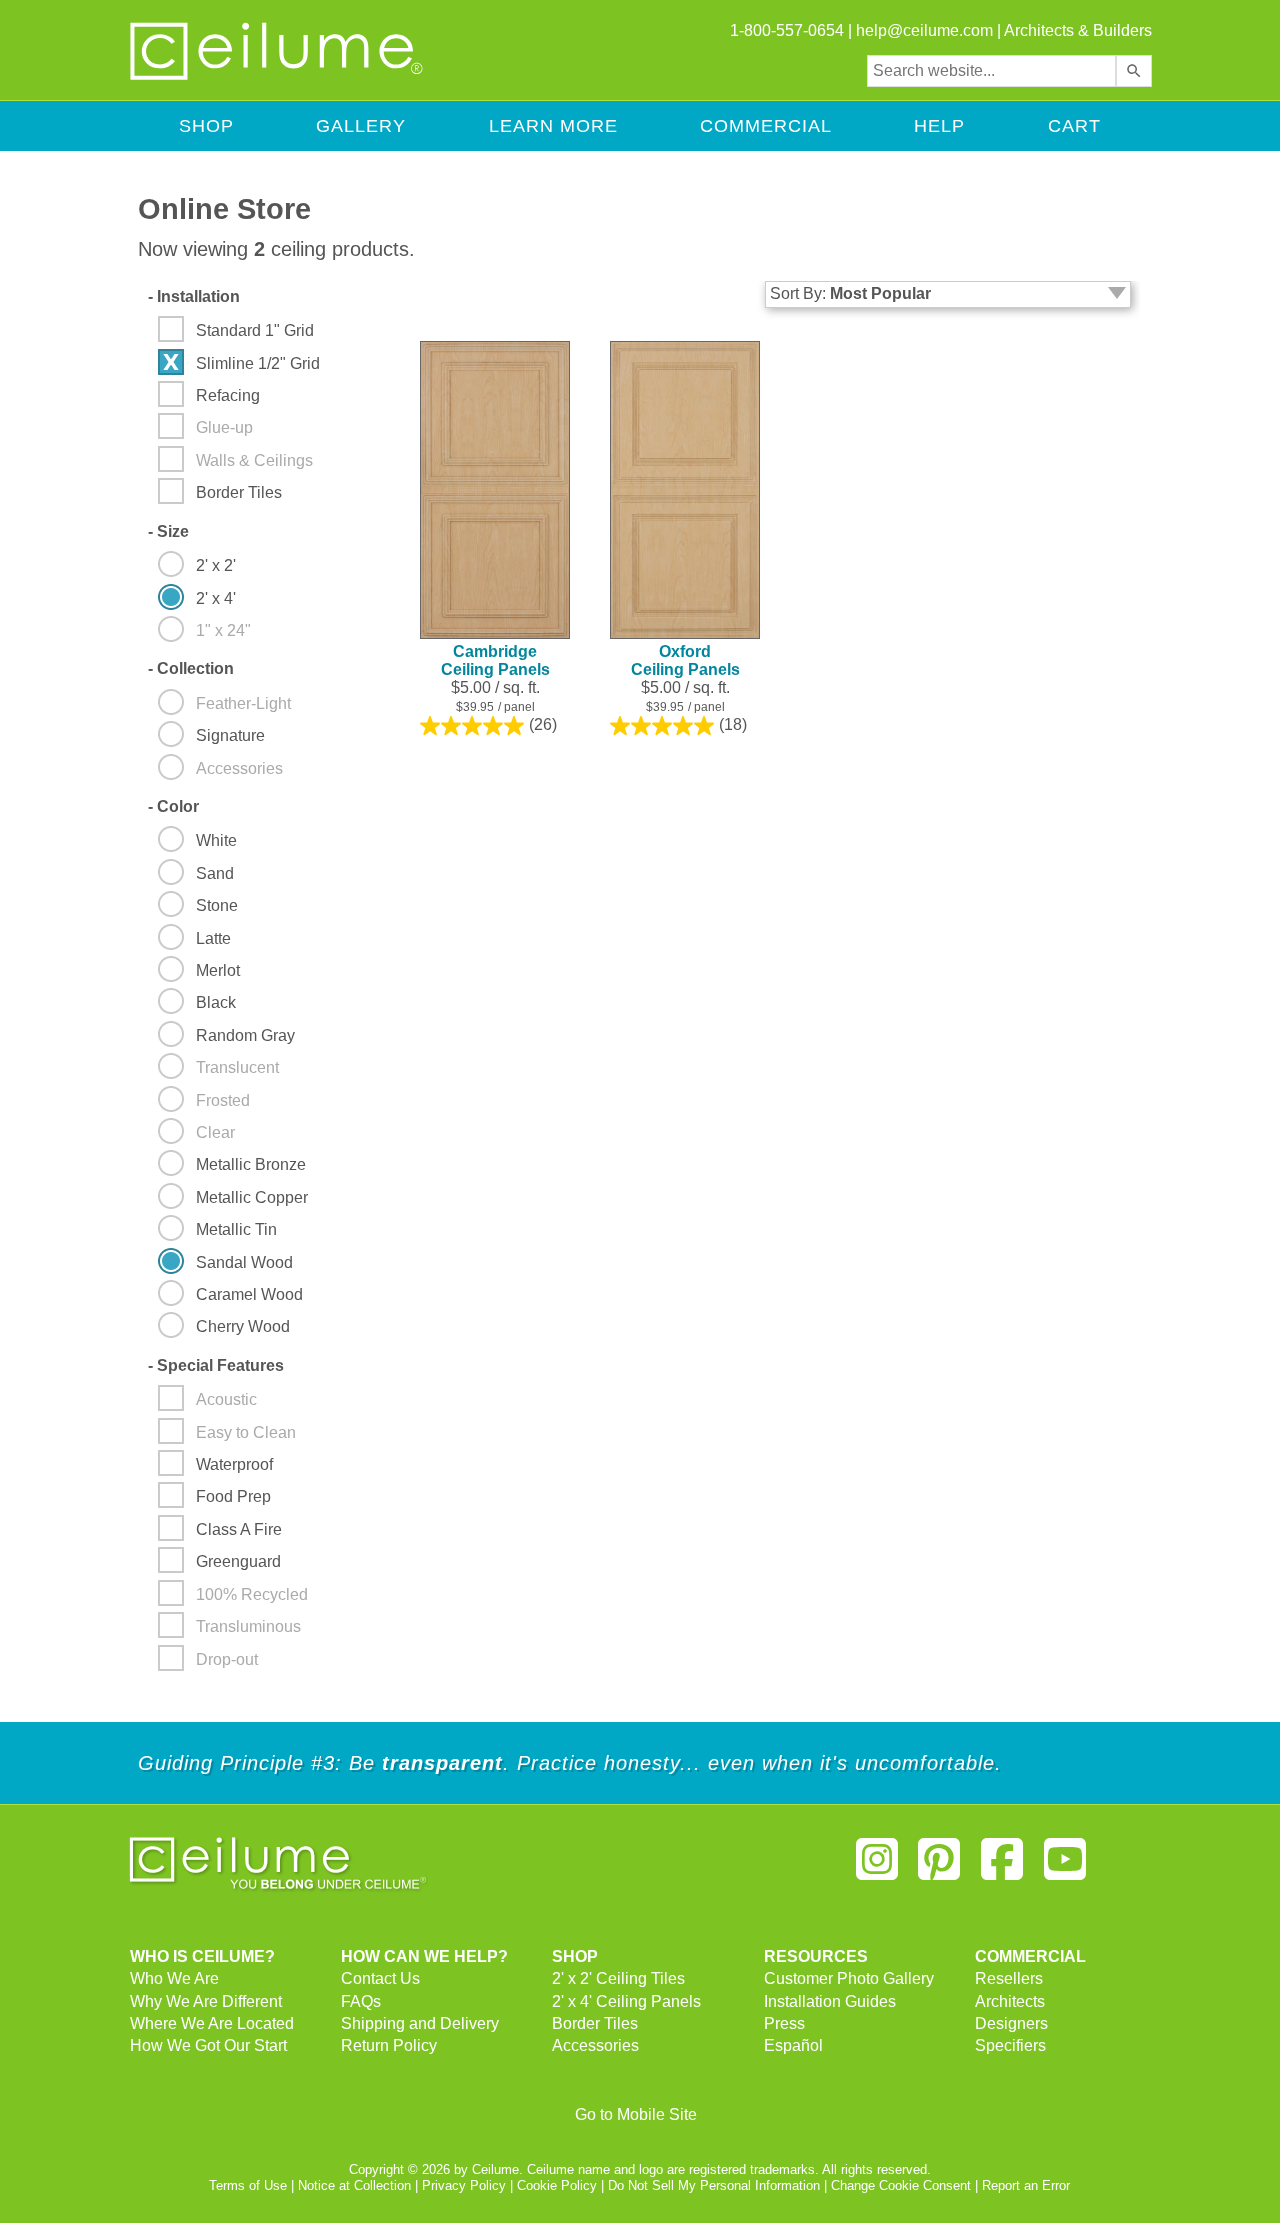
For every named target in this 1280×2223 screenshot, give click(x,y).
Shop (206, 126)
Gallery (361, 126)
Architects (1010, 2001)
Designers (1011, 2023)
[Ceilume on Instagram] (877, 1867)
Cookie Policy (557, 2185)
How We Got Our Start (208, 2045)
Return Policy (389, 2045)
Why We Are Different (206, 2001)
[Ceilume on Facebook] (1002, 1867)
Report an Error (1026, 2185)
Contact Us (380, 1978)
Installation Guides (830, 2001)
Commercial (766, 126)
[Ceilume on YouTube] (1065, 1867)
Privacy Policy (464, 2185)
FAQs (361, 2001)
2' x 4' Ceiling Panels (626, 2001)
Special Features (216, 1365)
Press (784, 2023)
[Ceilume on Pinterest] (940, 1867)
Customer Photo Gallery (849, 1978)
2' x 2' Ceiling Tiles (618, 1978)
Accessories (595, 2045)
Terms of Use (248, 2185)
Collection (191, 668)
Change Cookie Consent (901, 2185)
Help (939, 126)
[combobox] (991, 71)
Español (793, 2045)
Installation (194, 296)
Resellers (1009, 1978)
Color (173, 806)
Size (168, 531)
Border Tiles (595, 2023)
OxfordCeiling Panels (685, 660)
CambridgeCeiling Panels (495, 660)
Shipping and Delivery (420, 2023)
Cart (1074, 126)
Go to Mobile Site (636, 2114)
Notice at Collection (354, 2185)
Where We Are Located (212, 2023)
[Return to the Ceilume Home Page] (278, 76)
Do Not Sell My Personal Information (714, 2185)
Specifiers (1010, 2045)
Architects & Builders (1078, 30)
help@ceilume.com (924, 30)
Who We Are (174, 1978)
